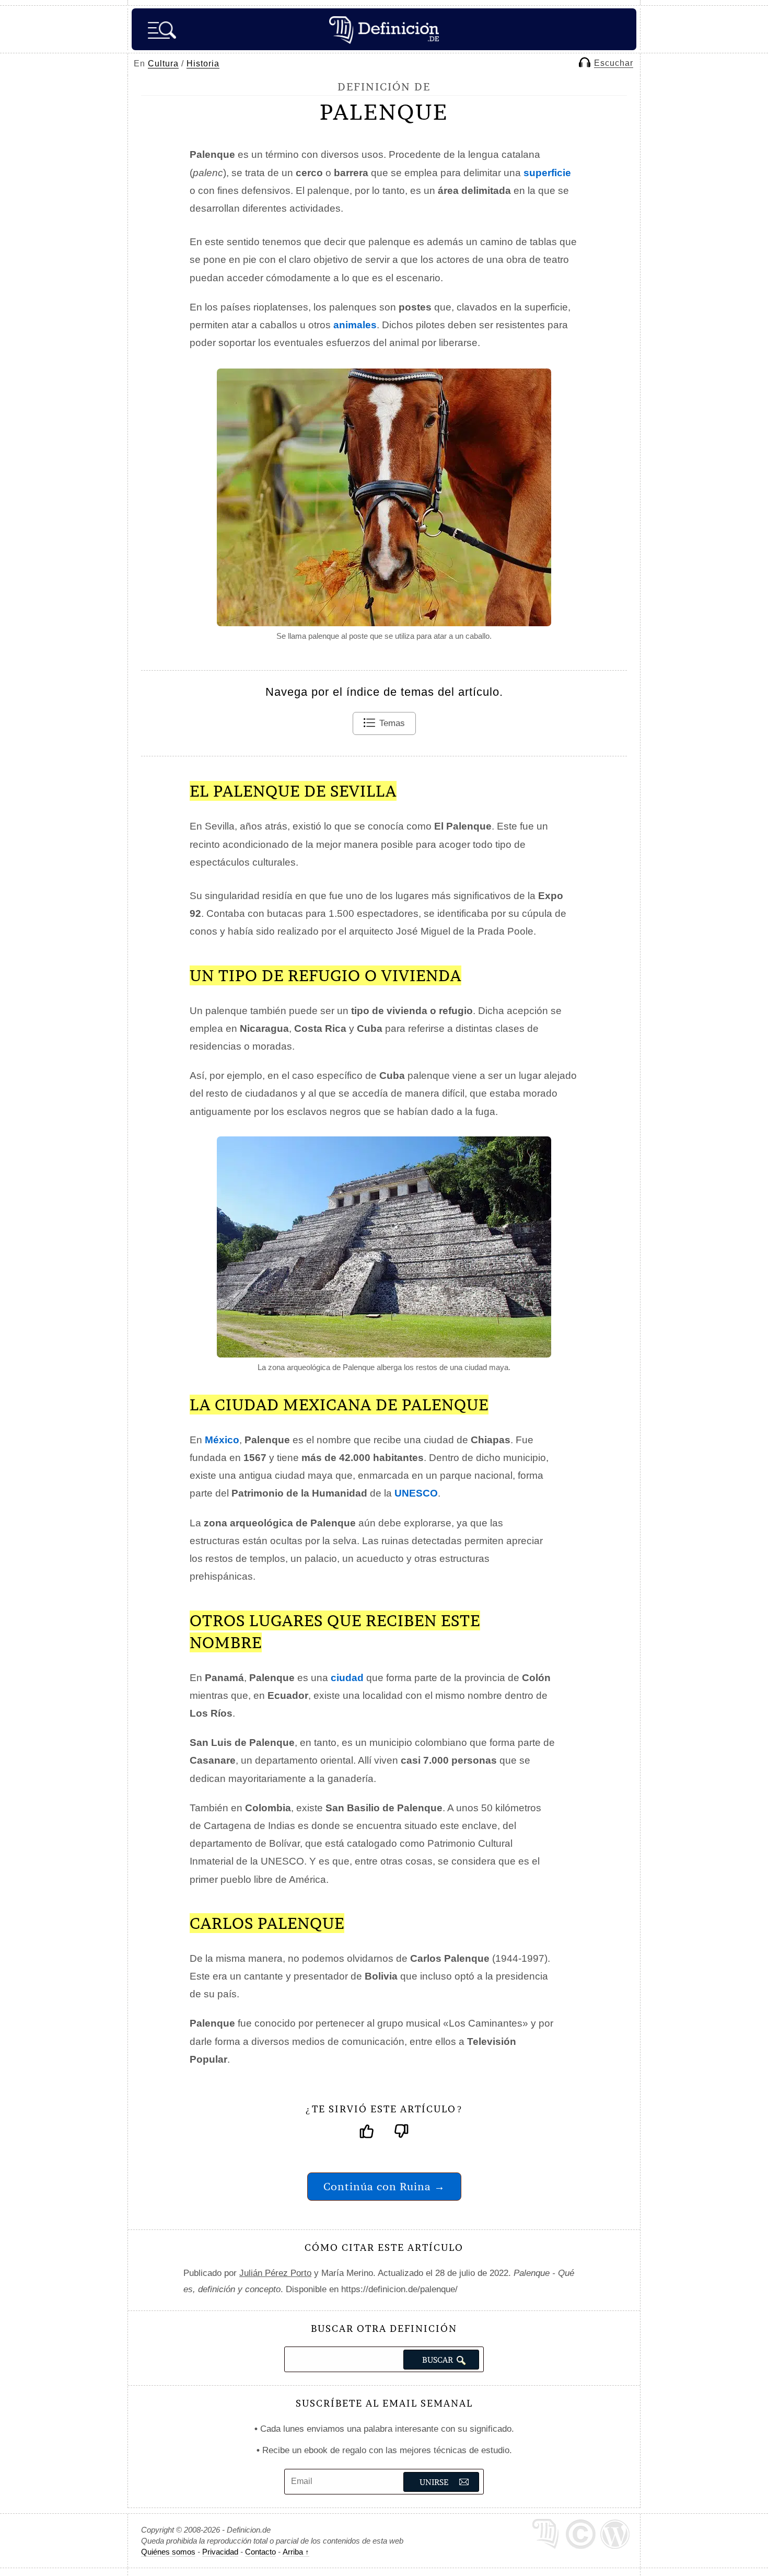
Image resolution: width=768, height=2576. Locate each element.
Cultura (163, 64)
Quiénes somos (168, 2552)
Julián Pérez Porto (275, 2273)
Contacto (260, 2552)
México (222, 1440)
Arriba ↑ (296, 2552)
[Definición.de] (384, 29)
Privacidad (220, 2552)
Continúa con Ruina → (384, 2186)
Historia (203, 64)
